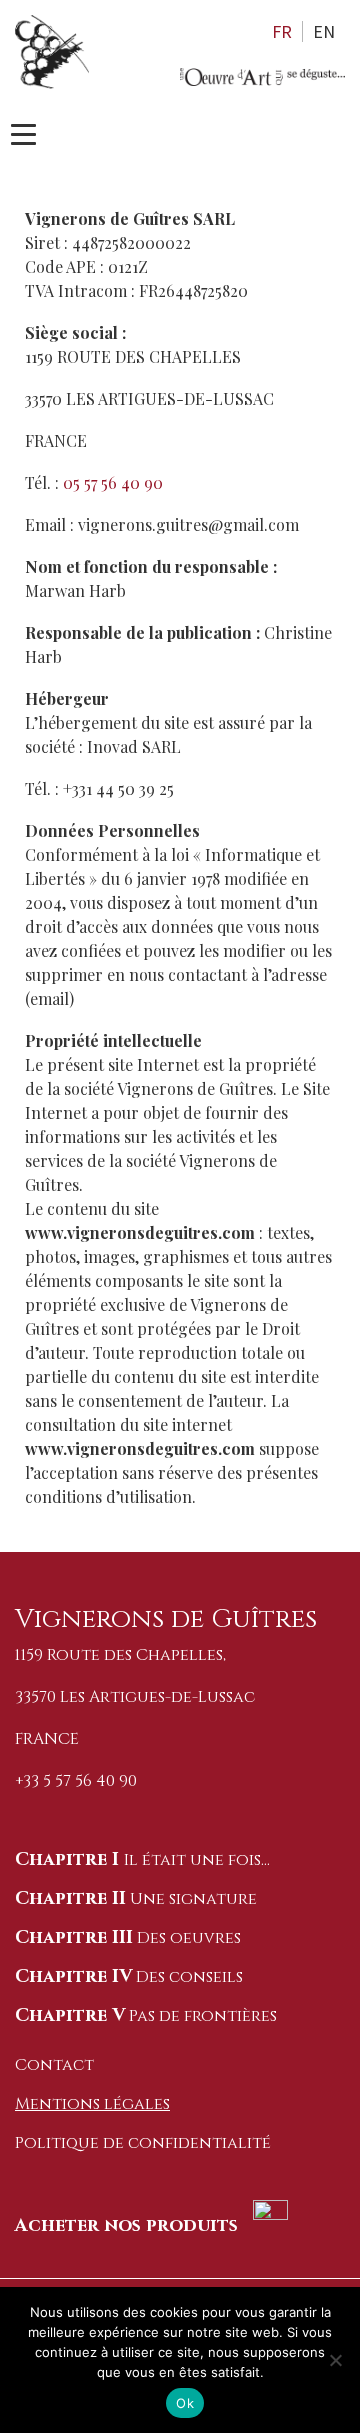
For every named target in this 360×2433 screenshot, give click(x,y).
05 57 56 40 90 (113, 482)
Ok (185, 2403)
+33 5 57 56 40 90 (76, 1781)
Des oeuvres (128, 1938)
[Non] (335, 2360)
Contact (54, 2065)
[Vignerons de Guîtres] (262, 77)
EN (324, 31)
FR (282, 31)
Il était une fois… (142, 1860)
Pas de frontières (146, 2016)
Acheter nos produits (129, 2225)
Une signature (136, 1899)
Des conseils (129, 1977)
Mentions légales (92, 2104)
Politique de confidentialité (143, 2143)
